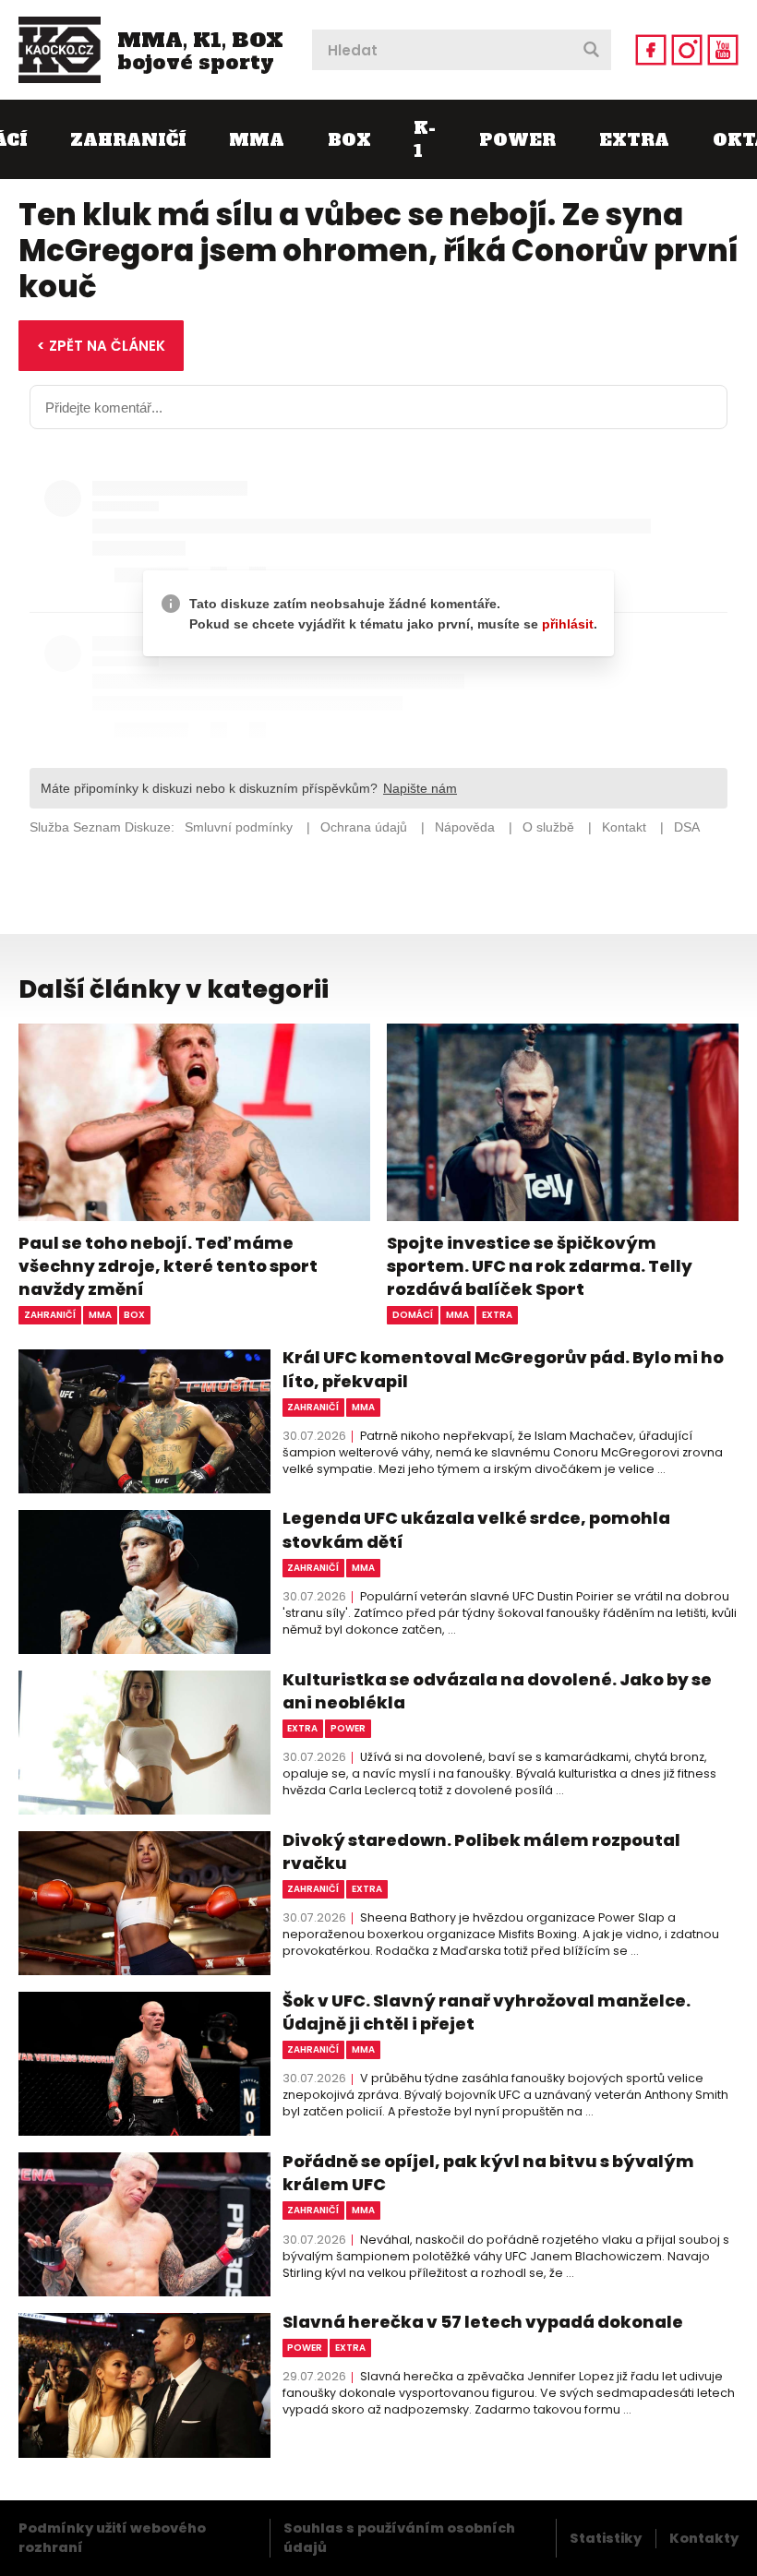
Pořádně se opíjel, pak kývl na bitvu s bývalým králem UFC (488, 2173)
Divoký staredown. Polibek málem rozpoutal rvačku (481, 1851)
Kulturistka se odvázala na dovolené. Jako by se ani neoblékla (497, 1691)
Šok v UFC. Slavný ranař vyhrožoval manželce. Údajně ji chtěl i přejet (487, 2012)
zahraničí (50, 1315)
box (134, 1315)
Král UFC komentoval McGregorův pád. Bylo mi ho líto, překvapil (503, 1369)
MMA (257, 140)
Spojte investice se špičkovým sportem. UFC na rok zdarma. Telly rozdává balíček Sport (540, 1266)
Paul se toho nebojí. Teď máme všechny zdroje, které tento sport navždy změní (168, 1266)
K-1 (425, 139)
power (348, 1728)
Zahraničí (128, 140)
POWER (517, 140)
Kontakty (704, 2538)
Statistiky (606, 2538)
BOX (349, 140)
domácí (413, 1315)
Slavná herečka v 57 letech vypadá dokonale (483, 2322)
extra (497, 1315)
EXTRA (634, 140)
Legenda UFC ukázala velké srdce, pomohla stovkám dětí (476, 1529)
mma (100, 1315)
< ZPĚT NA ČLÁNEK (101, 346)
